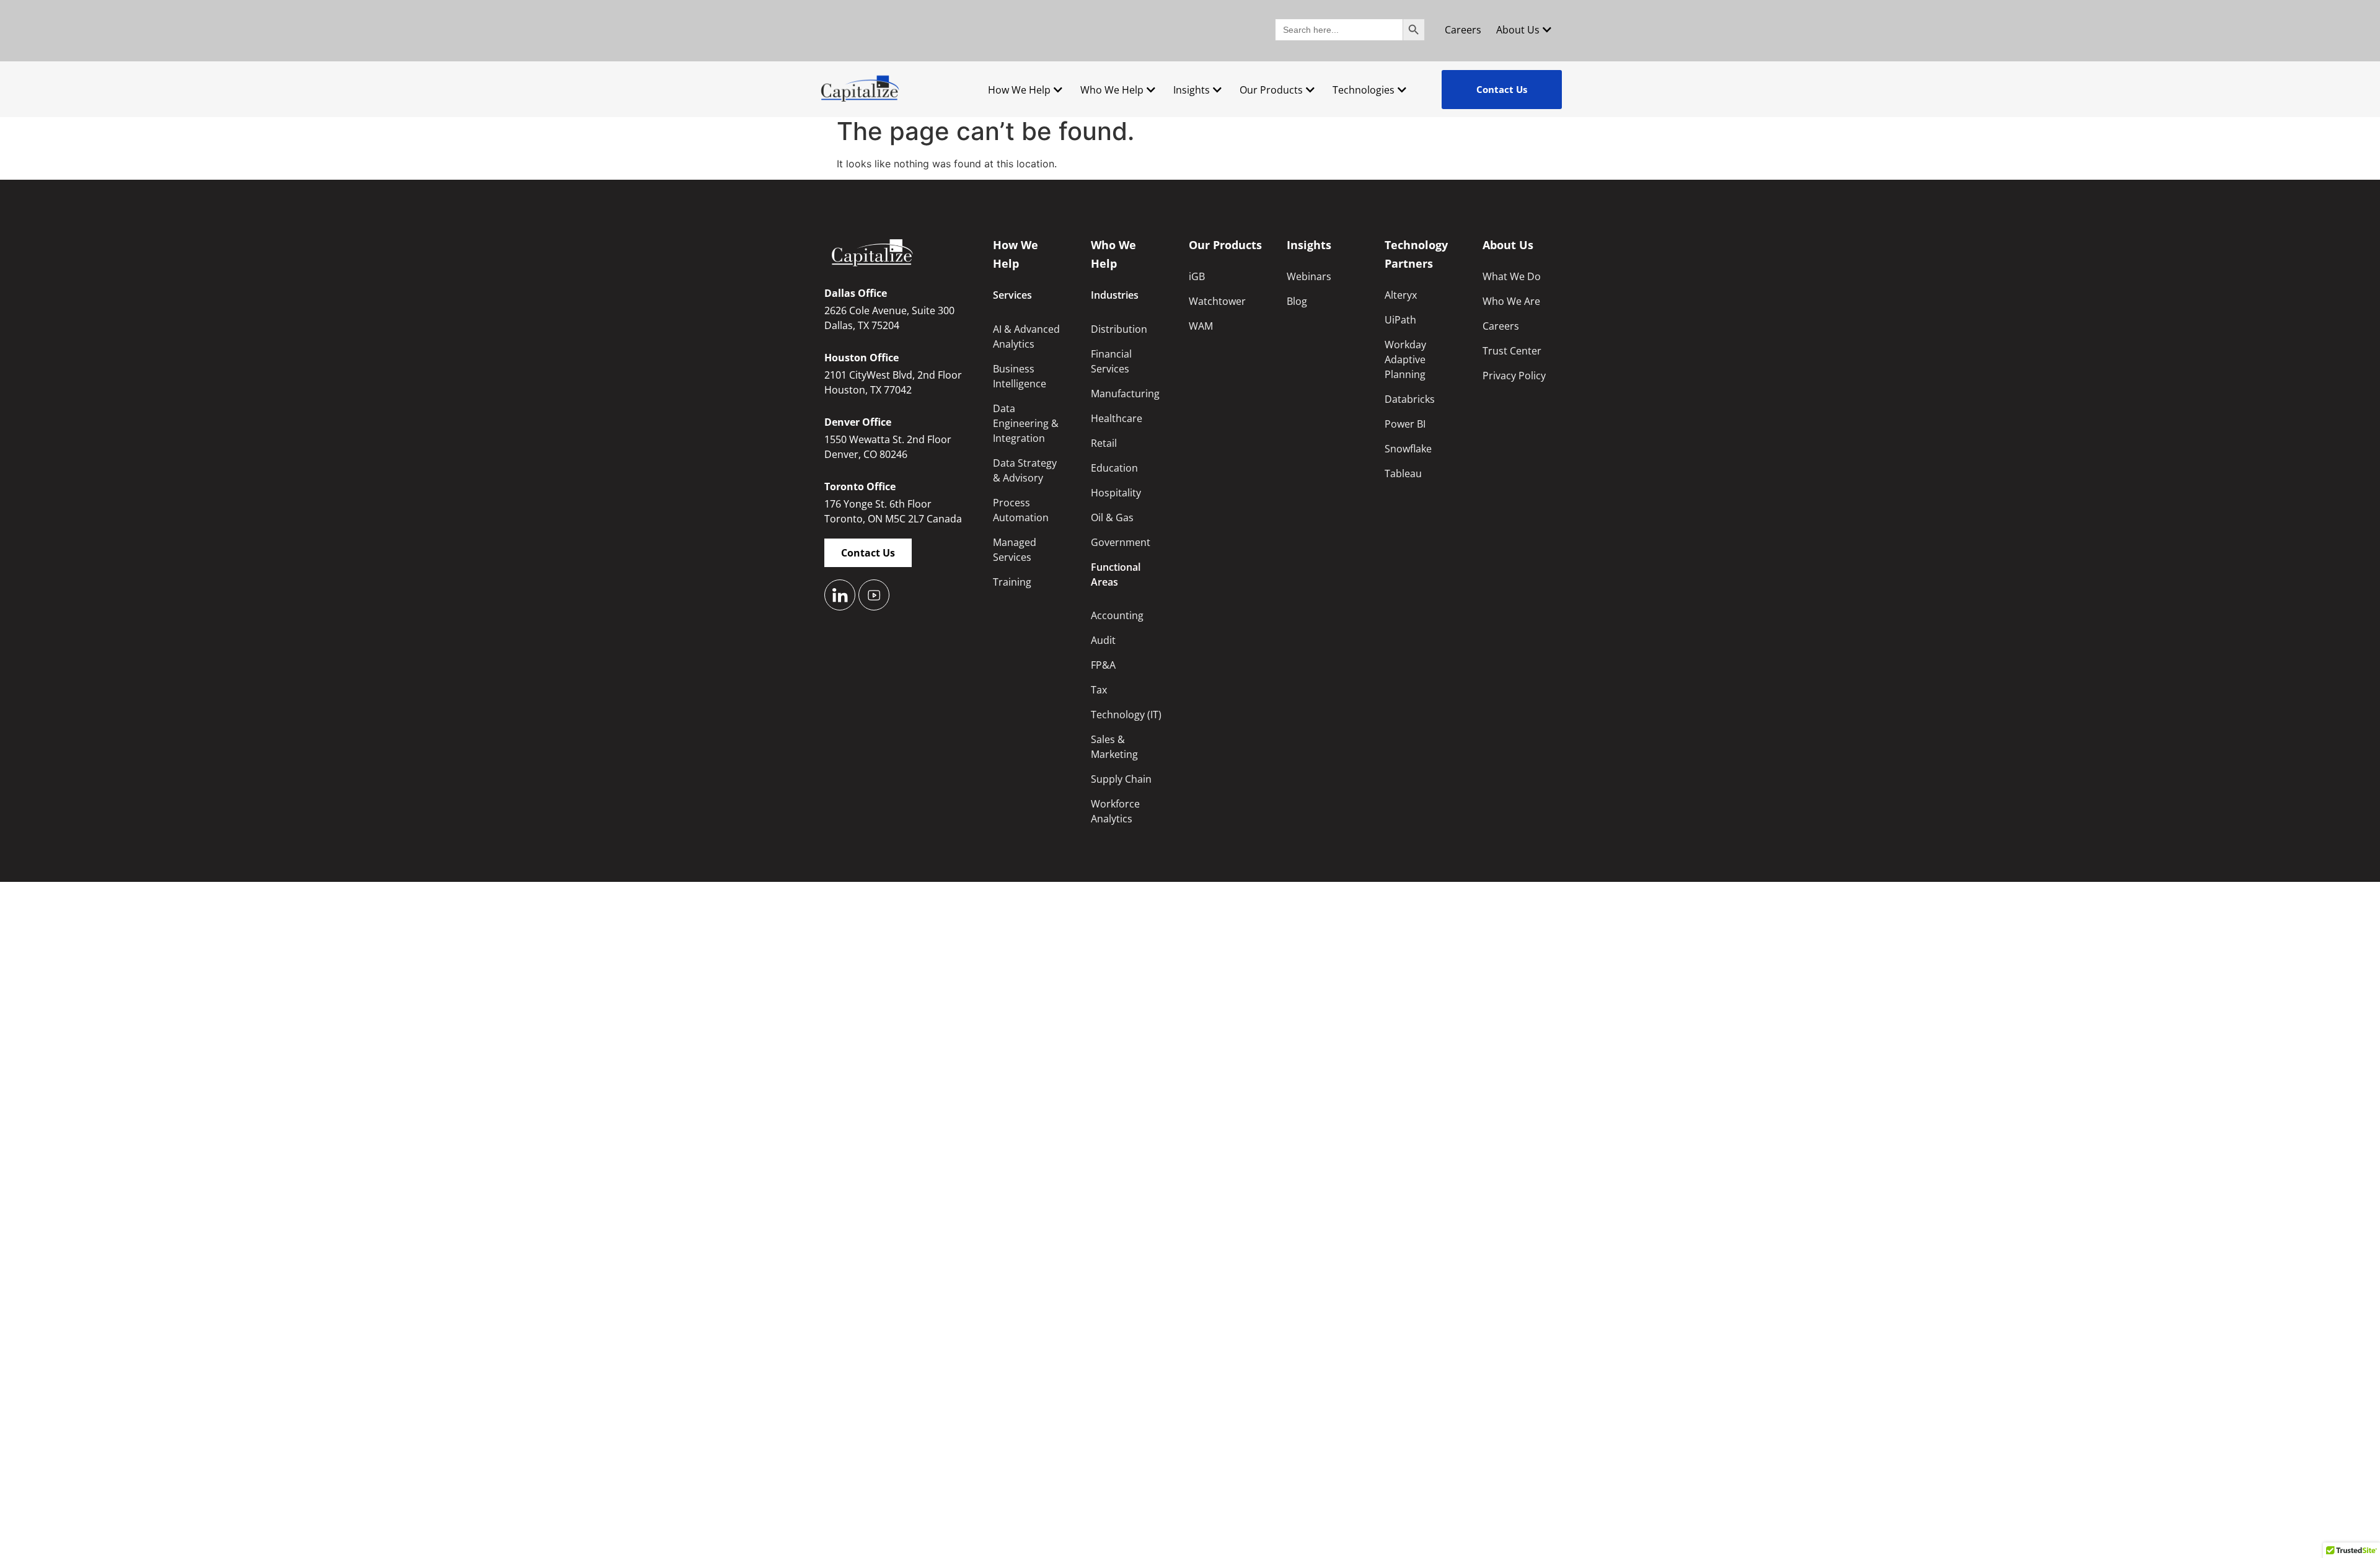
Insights (1192, 90)
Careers (1463, 30)
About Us (1518, 30)
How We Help (1019, 90)
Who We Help (1112, 90)
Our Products (1271, 90)
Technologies (1364, 90)
